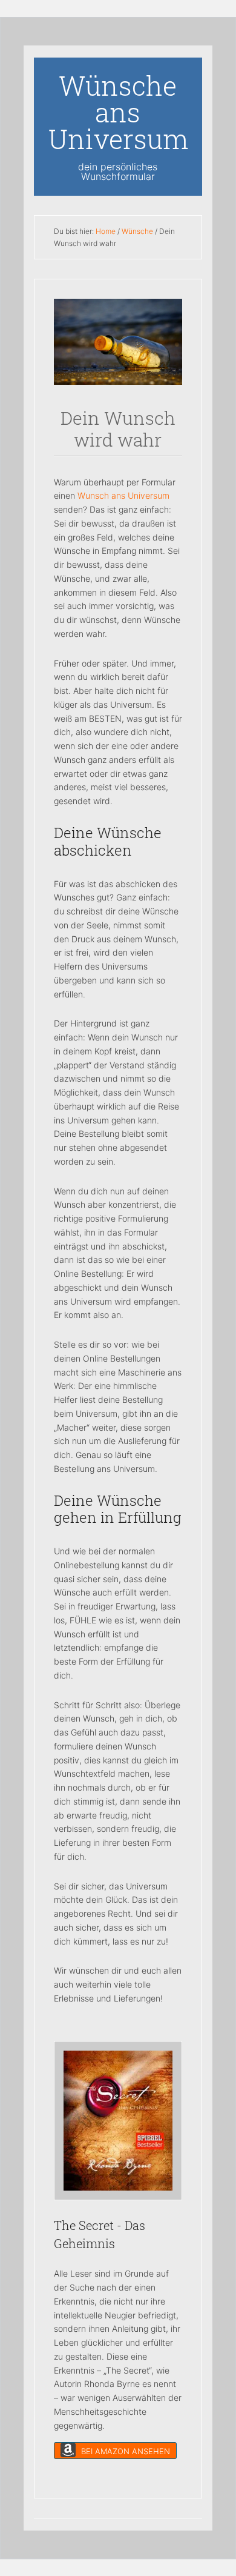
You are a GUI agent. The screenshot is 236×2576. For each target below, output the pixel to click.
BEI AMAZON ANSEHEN (124, 2451)
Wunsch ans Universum (123, 495)
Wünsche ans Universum (119, 112)
